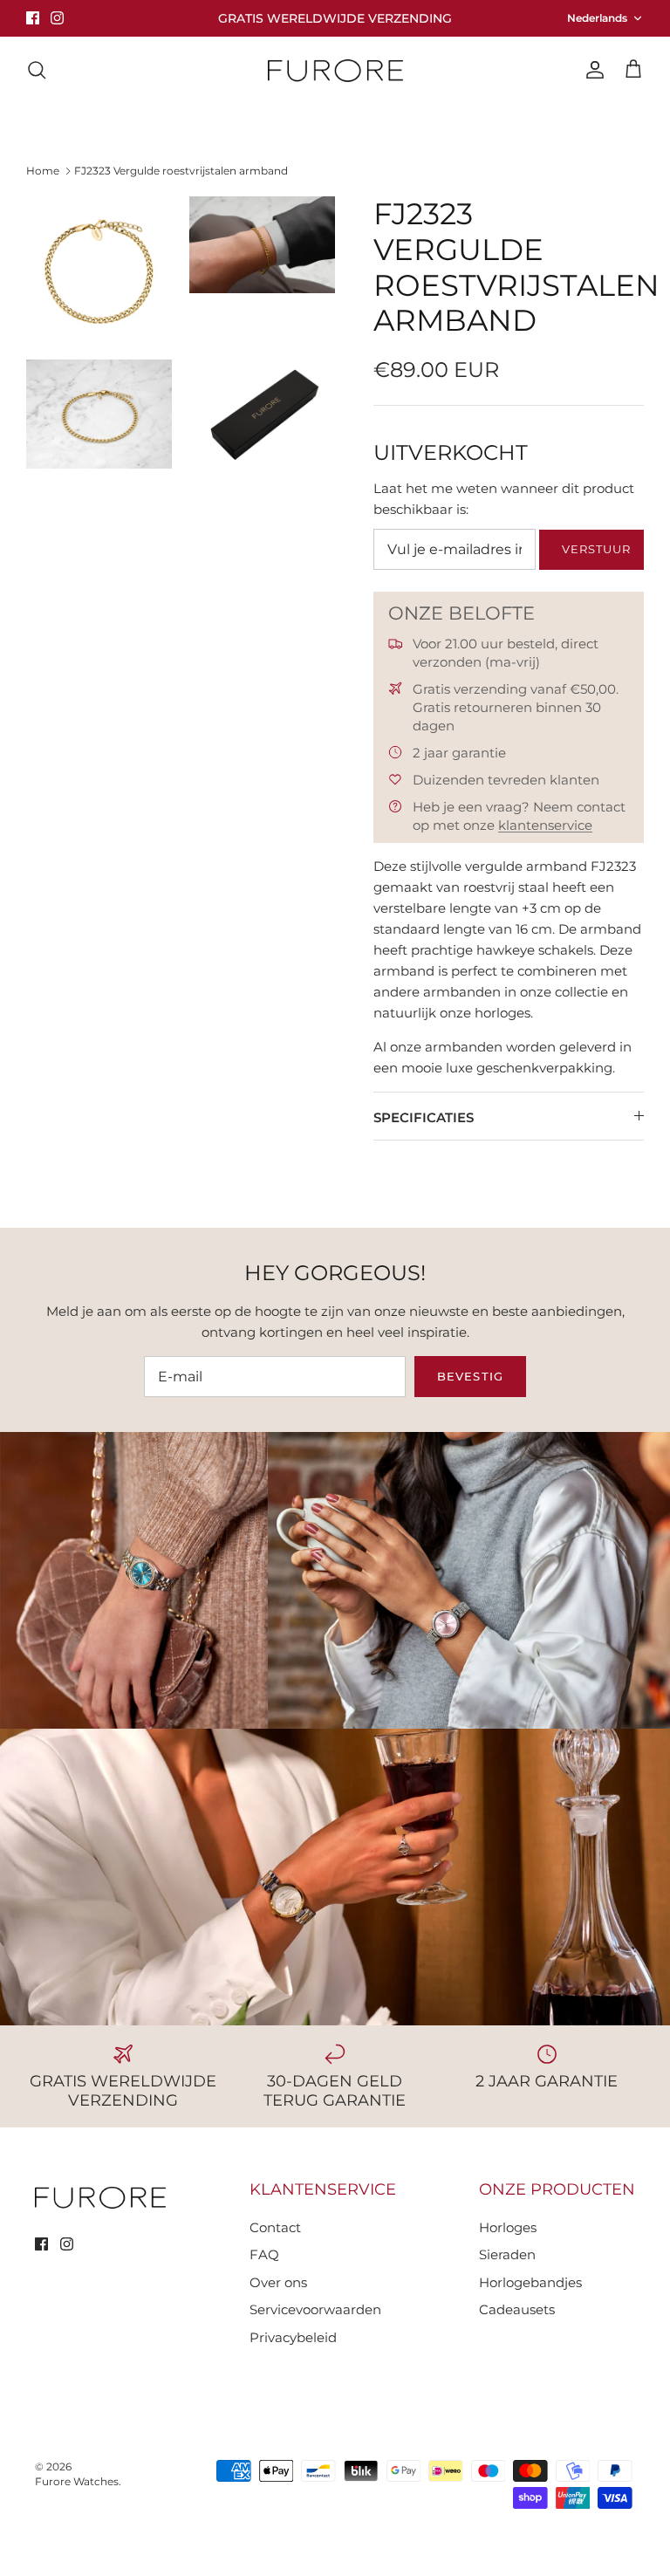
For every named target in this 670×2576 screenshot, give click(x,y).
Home (43, 171)
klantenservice (545, 825)
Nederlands (597, 18)
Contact (412, 130)
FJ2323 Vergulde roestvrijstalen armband (181, 171)
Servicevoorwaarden (315, 2309)
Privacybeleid (293, 2337)
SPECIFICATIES (424, 1117)
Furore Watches (77, 2481)
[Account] (591, 70)
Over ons (499, 130)
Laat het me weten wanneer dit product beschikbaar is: (504, 499)
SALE (577, 130)
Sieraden (195, 130)
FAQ (264, 2254)
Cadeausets (517, 2309)
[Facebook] (33, 18)
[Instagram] (57, 18)
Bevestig (470, 1376)
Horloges (106, 130)
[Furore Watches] (335, 70)
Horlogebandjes (304, 130)
